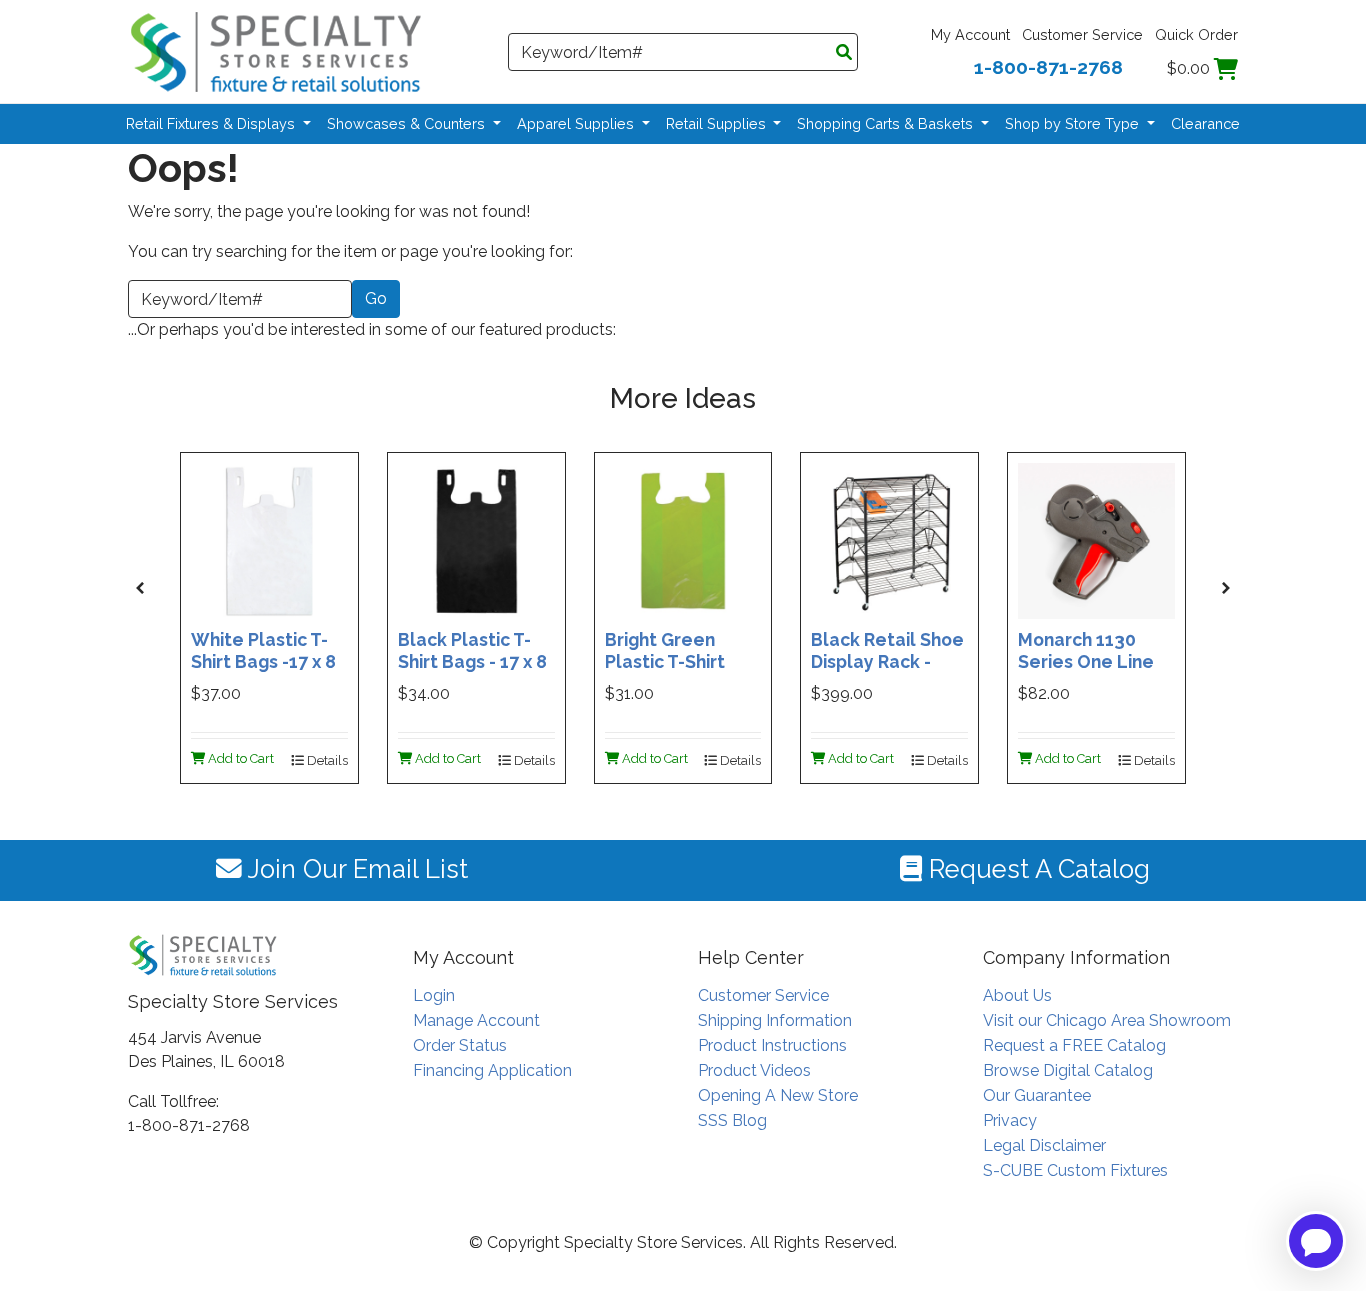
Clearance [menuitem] (1205, 123)
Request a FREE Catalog (1074, 1045)
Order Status (460, 1045)
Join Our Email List (355, 869)
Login (434, 995)
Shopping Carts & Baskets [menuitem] (887, 123)
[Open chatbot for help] (1316, 1241)
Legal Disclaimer (1044, 1145)
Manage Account (476, 1020)
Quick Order (1196, 34)
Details (326, 760)
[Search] (844, 53)
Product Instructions (772, 1045)
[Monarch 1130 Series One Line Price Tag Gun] (1096, 539)
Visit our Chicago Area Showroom (1107, 1020)
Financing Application (492, 1070)
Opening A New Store (778, 1095)
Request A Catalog (1036, 869)
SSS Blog (732, 1120)
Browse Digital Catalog (1068, 1070)
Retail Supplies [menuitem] (718, 123)
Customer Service (1082, 34)
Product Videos (754, 1070)
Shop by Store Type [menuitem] (1074, 123)
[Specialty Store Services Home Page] (276, 50)
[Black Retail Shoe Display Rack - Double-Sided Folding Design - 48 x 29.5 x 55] (889, 539)
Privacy (1010, 1120)
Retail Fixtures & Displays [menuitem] (212, 123)
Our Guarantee (1037, 1095)
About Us (1017, 995)
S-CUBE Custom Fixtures (1075, 1170)
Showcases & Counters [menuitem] (408, 123)
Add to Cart (239, 758)
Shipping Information (775, 1020)
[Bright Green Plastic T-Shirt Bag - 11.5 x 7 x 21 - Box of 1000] (683, 539)
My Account (970, 34)
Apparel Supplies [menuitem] (577, 123)
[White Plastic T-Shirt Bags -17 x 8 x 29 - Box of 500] (269, 539)
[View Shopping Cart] (1226, 68)
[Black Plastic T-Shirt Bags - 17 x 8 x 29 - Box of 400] (476, 539)
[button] (140, 588)
